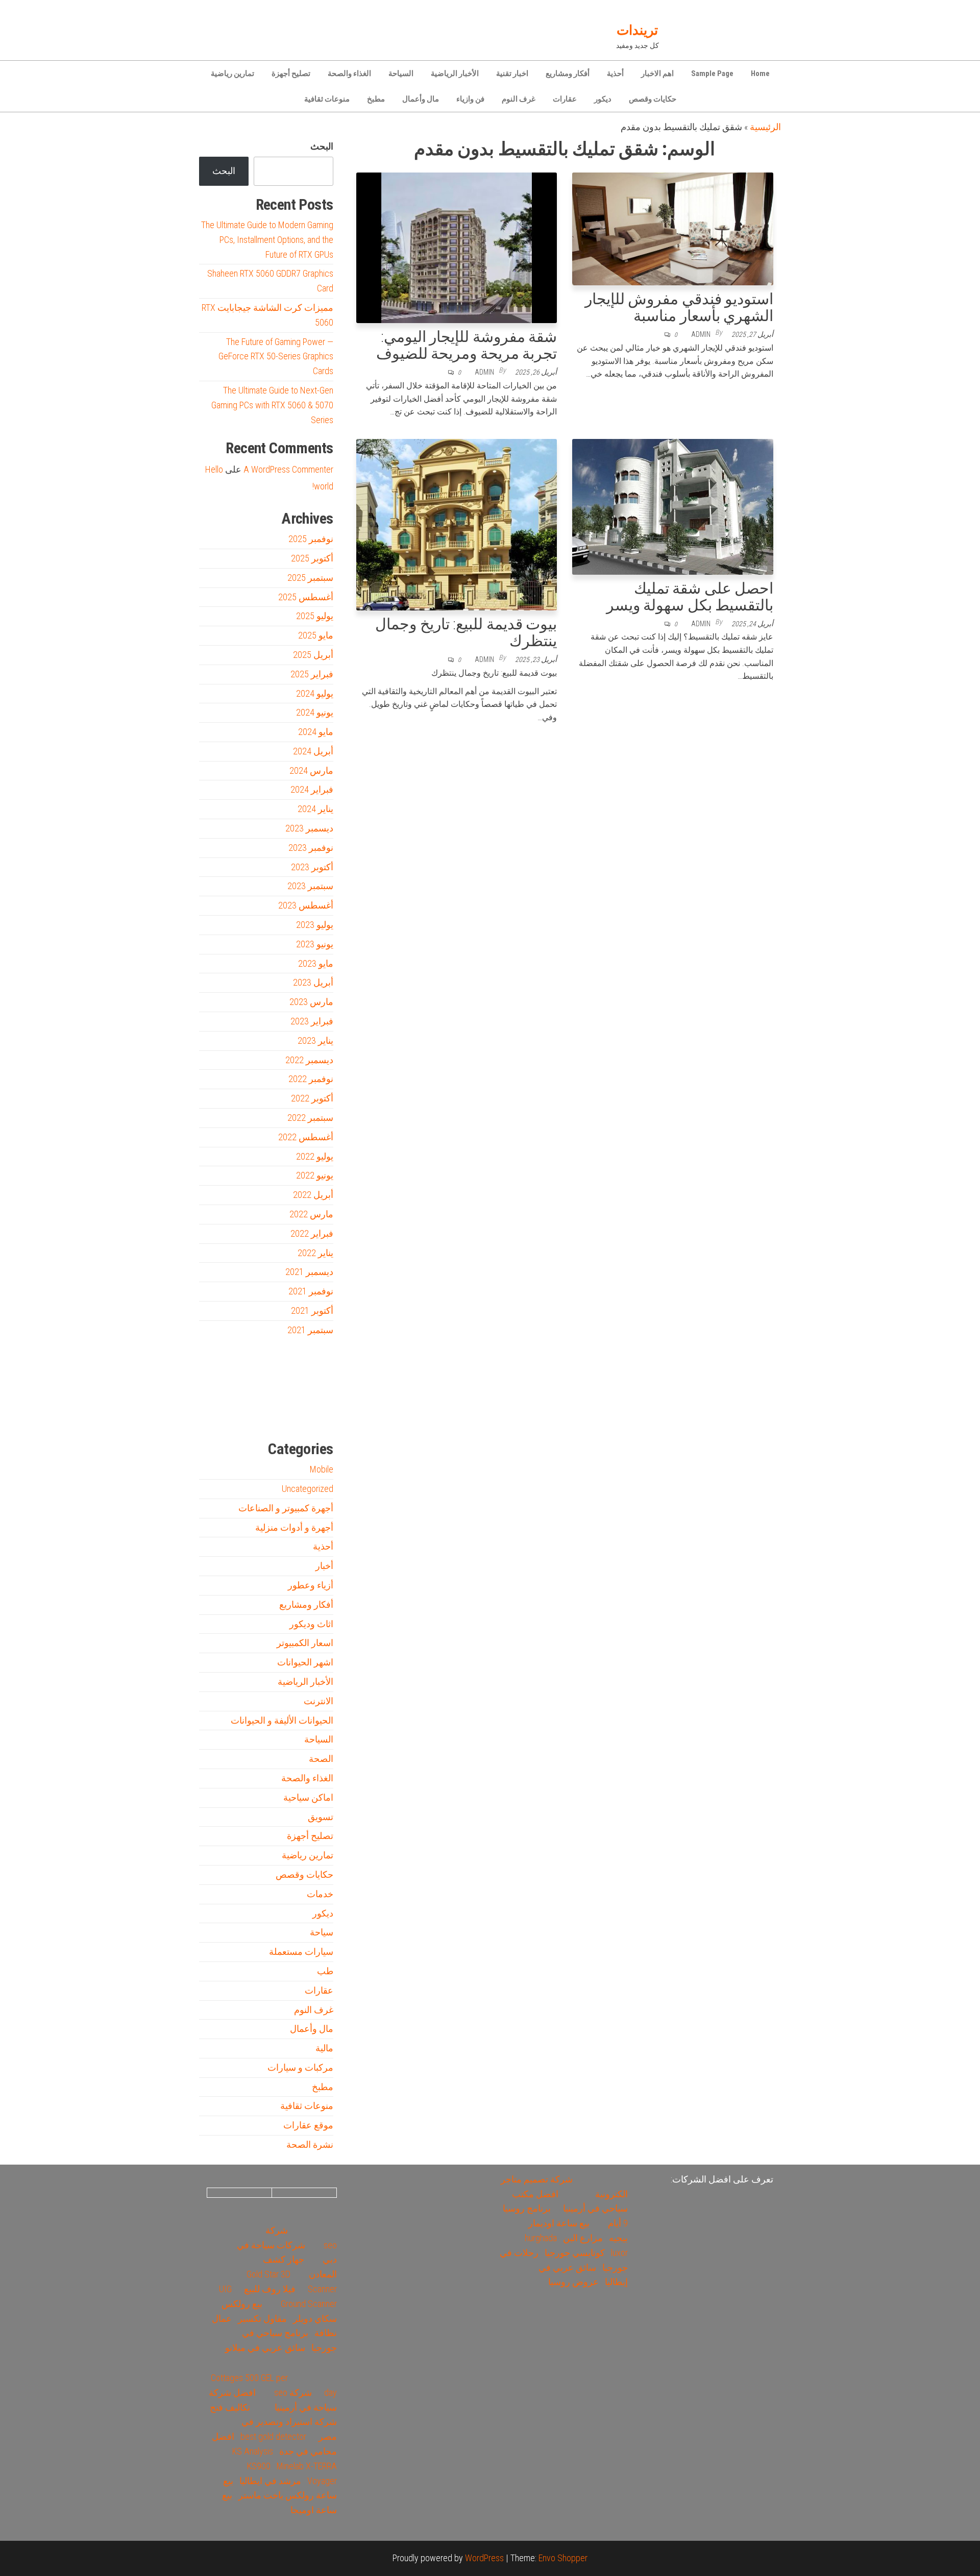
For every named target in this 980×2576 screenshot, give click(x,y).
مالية (324, 2048)
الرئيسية (765, 127)
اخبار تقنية (512, 73)
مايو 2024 (316, 732)
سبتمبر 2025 (310, 578)
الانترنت (318, 1701)
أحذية (615, 73)
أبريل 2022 (313, 1195)
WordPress (484, 2558)
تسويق (321, 1817)
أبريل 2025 (313, 655)
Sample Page (712, 73)
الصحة (321, 1759)
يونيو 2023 (315, 944)
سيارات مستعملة (301, 1952)
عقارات (565, 99)
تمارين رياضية (232, 73)
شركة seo (293, 2393)
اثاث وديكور (311, 1624)
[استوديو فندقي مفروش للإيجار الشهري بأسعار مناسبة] (673, 228)
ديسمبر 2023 (309, 828)
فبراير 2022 (312, 1233)
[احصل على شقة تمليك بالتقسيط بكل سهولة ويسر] (673, 506)
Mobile (322, 1469)
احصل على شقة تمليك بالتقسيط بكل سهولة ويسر (690, 597)
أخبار (324, 1566)
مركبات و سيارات (300, 2067)
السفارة (214, 1415)
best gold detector (273, 2436)
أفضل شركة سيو (256, 1415)
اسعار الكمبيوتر (305, 1643)
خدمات (320, 1894)
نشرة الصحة (310, 2144)
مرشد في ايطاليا (270, 2481)
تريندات (637, 30)
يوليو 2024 (315, 693)
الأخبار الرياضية (455, 73)
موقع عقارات (308, 2125)
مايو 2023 (316, 963)
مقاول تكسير (262, 2319)
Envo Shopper (563, 2558)
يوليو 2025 (315, 616)
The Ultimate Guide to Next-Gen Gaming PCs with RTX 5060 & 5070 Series (272, 405)
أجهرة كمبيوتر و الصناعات (286, 1508)
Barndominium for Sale (313, 1370)
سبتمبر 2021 (310, 1330)
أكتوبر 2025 (312, 558)
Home (760, 73)
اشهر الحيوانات (305, 1662)
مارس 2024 (311, 770)
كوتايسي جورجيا (575, 2253)
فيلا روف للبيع (270, 2289)
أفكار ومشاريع (568, 73)
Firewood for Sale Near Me (221, 1370)
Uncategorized (308, 1489)
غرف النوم (519, 99)
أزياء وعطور (311, 1585)
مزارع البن (583, 2238)
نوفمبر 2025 (311, 539)
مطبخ (376, 99)
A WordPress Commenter (288, 469)
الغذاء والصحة (349, 73)
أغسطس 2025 (306, 597)
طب (325, 1971)
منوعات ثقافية (327, 99)
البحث (322, 146)
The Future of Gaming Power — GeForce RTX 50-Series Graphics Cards (276, 357)
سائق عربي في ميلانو (265, 2348)
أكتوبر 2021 (312, 1310)
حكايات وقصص (653, 99)
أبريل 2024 (313, 751)
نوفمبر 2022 (311, 1079)
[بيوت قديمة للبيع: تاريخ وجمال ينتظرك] (457, 524)
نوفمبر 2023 (311, 848)
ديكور (603, 99)
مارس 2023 (311, 1002)
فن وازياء (470, 99)
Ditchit (301, 1415)
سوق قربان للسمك (233, 1415)
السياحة (401, 73)
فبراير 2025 (312, 674)
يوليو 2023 (315, 925)
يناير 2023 (315, 1040)
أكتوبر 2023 (312, 867)
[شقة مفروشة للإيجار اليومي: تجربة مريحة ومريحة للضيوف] (457, 247)
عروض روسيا (573, 2282)
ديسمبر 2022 (309, 1060)
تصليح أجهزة (291, 73)
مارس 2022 (311, 1214)
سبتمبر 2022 (310, 1118)
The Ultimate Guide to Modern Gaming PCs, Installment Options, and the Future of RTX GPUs (267, 240)
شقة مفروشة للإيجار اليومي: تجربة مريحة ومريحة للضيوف (467, 345)
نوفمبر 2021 (311, 1291)
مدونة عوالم (317, 1415)
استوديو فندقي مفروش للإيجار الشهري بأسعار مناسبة (679, 307)
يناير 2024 (315, 809)
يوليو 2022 (315, 1156)
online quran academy (281, 1415)
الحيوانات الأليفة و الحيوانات (282, 1720)
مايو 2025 (316, 635)
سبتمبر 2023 (310, 886)
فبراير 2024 (312, 789)
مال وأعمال (421, 99)
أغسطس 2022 (306, 1137)
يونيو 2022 (315, 1175)
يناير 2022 (315, 1253)
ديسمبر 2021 (309, 1272)
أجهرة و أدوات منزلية (294, 1527)
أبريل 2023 (313, 982)
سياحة (322, 1932)
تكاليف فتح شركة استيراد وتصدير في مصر (273, 2422)
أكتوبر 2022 (312, 1098)
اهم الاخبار (657, 73)
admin (701, 334)
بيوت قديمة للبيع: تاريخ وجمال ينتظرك (466, 632)
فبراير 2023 (312, 1021)
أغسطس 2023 (306, 905)
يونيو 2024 (315, 712)
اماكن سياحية (308, 1797)
